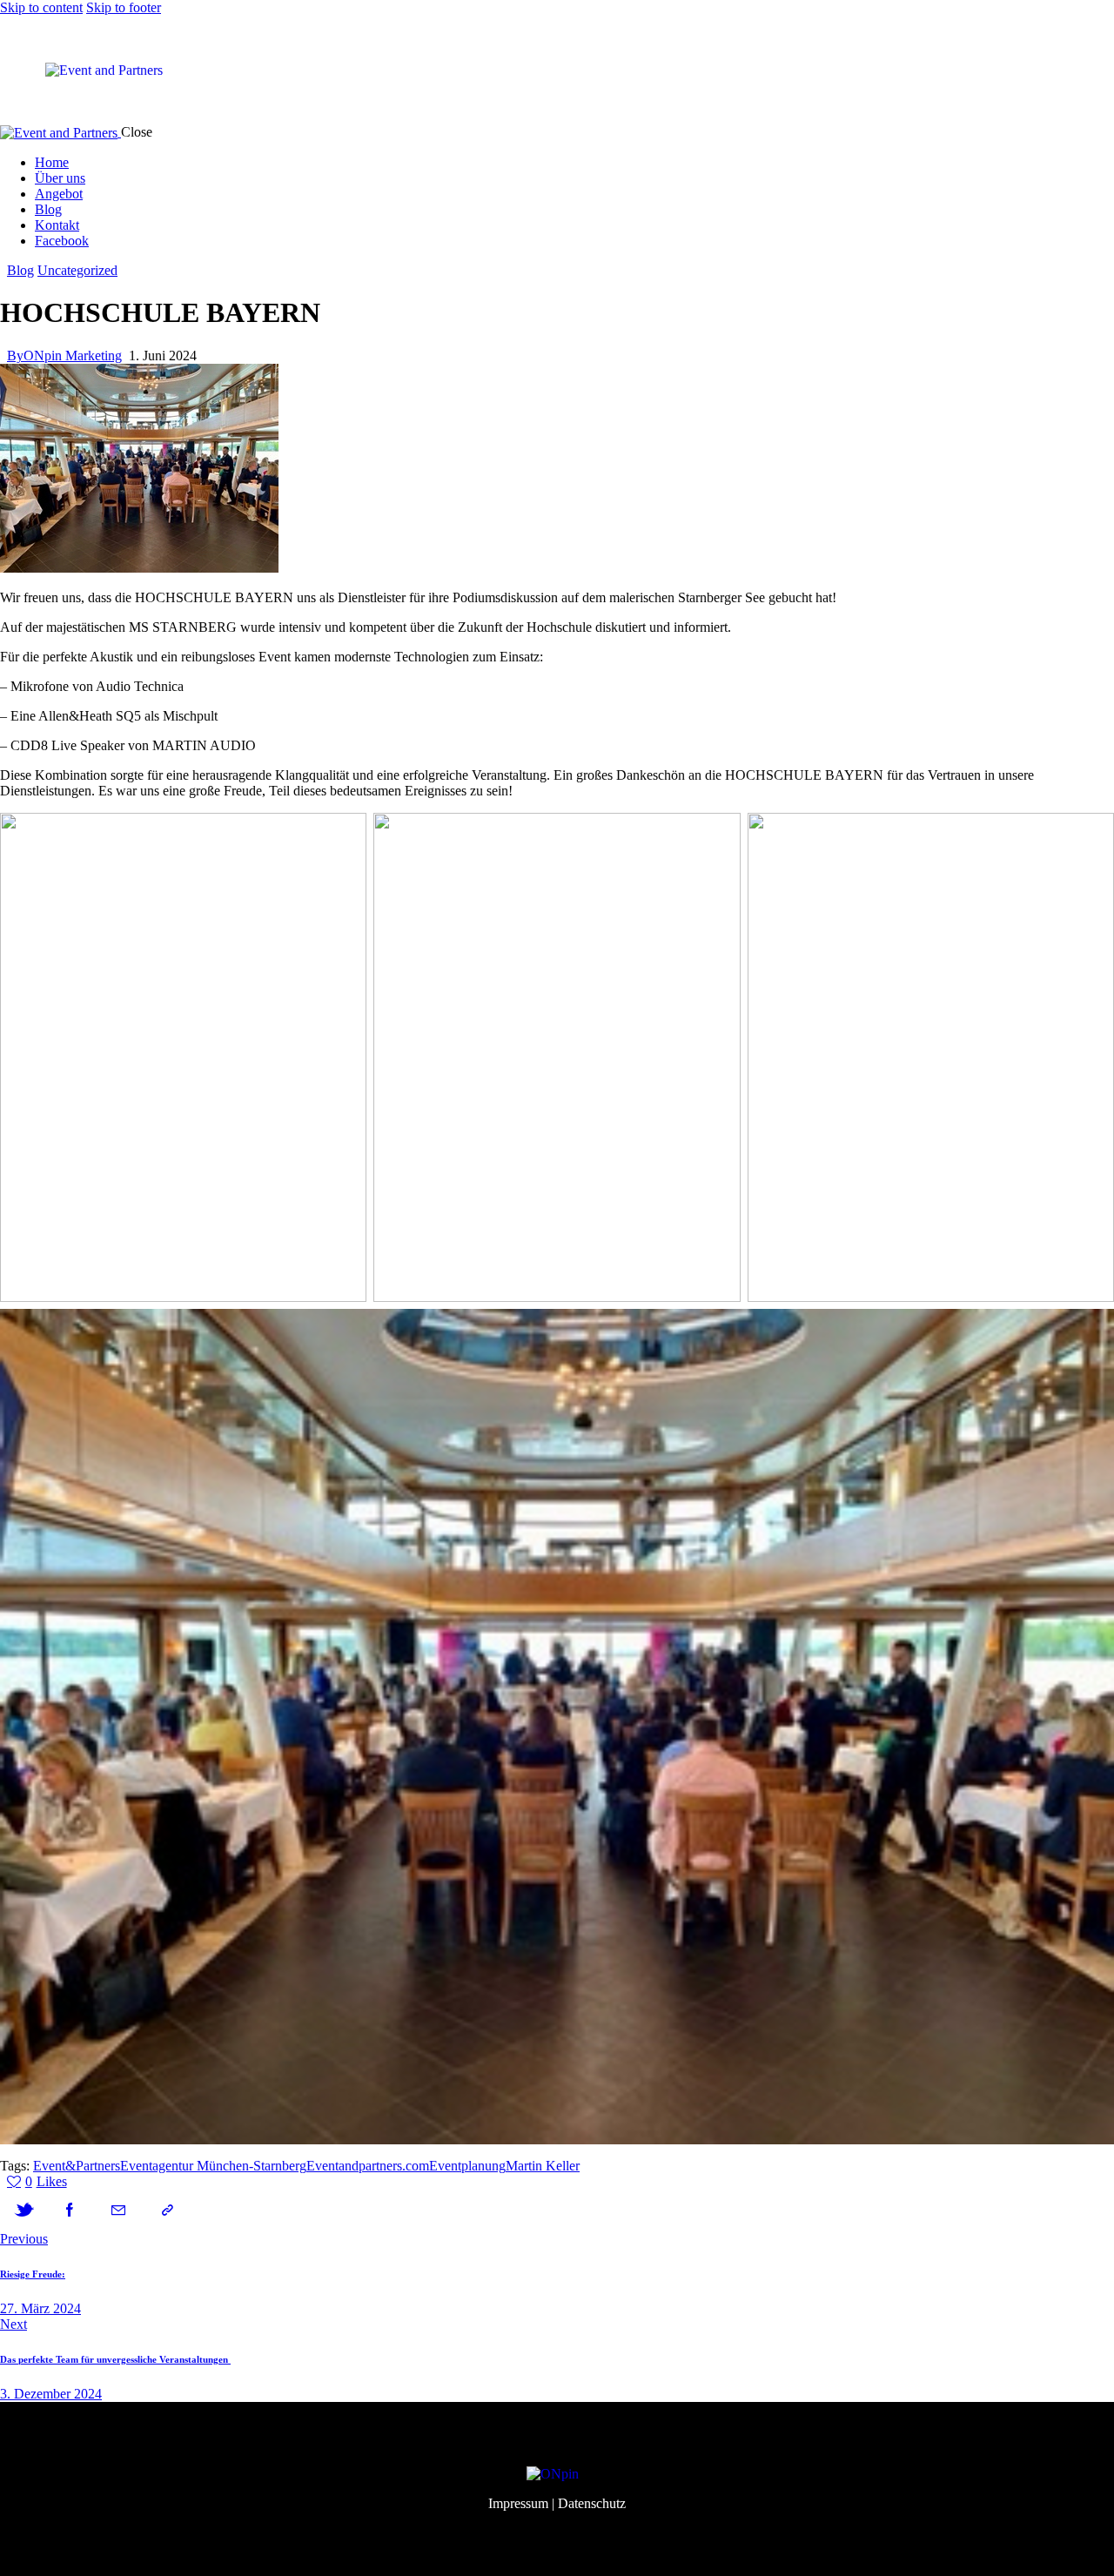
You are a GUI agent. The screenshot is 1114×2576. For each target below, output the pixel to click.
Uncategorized (77, 270)
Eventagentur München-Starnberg (213, 2166)
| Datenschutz (589, 2503)
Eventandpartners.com (368, 2166)
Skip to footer (124, 7)
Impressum (518, 2503)
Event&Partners (77, 2166)
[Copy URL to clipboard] (167, 2210)
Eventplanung (467, 2166)
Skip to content (41, 7)
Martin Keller (543, 2166)
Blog (20, 270)
